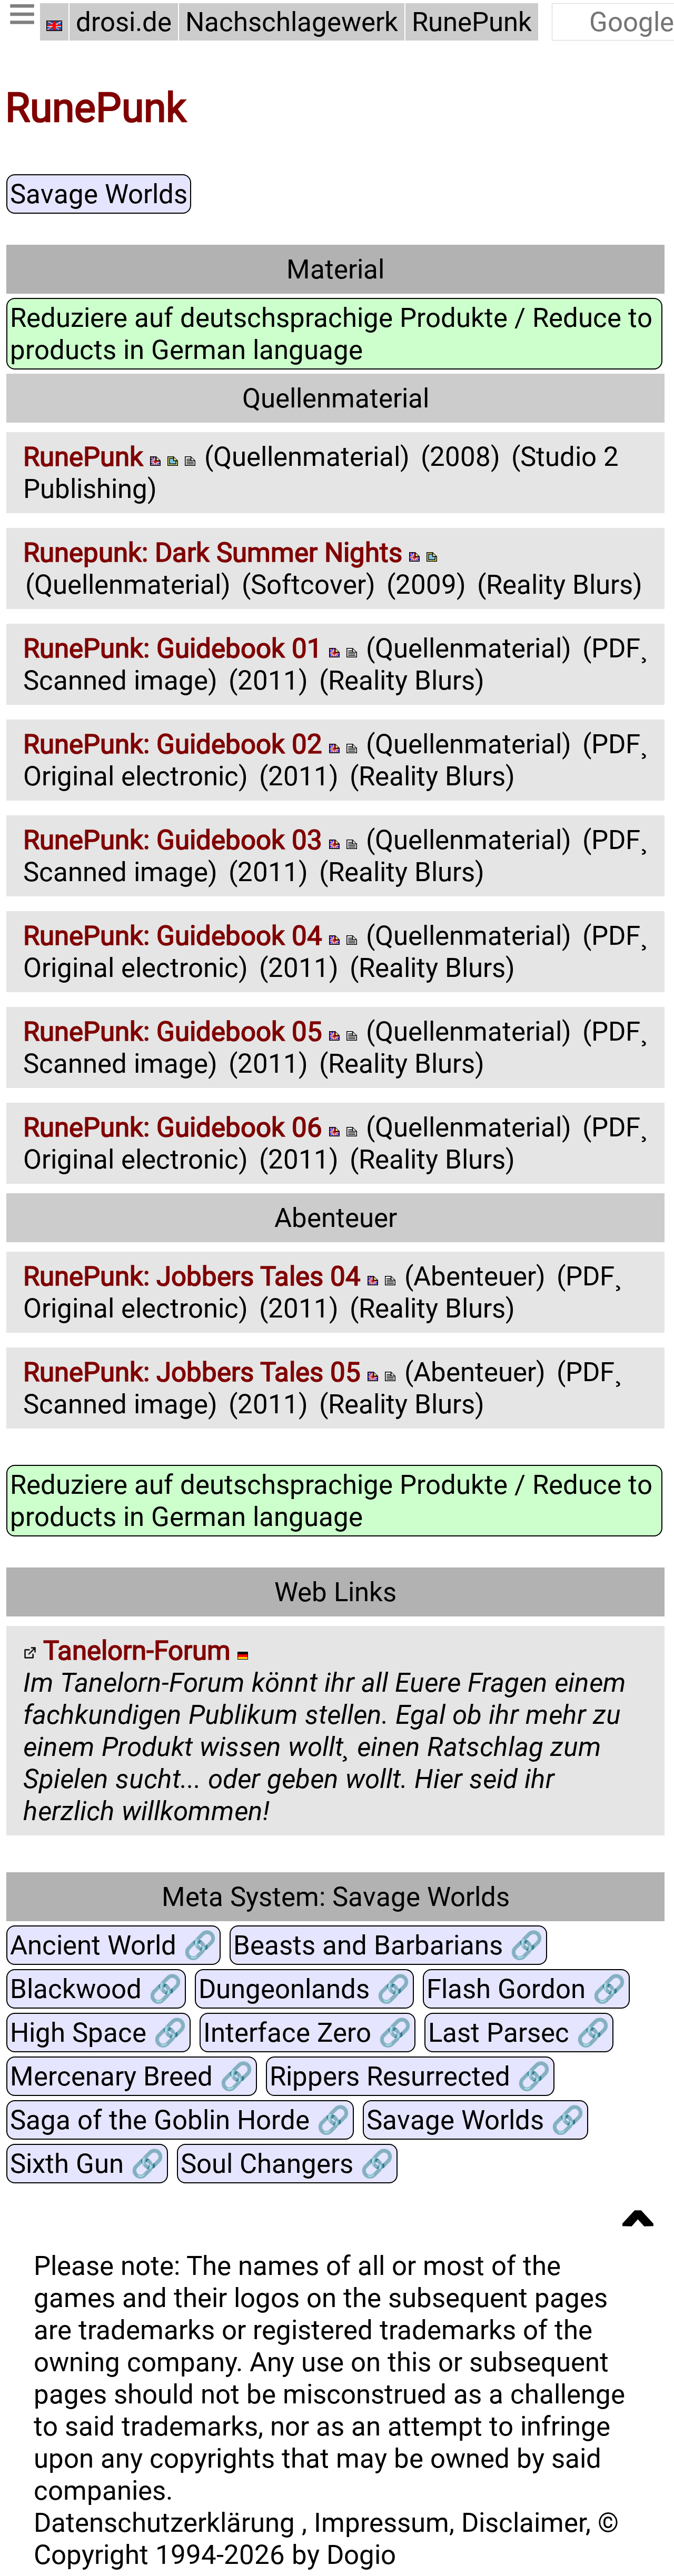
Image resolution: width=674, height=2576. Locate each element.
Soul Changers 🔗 (287, 2163)
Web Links (335, 1592)
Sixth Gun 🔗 (87, 2163)
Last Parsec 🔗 (519, 2032)
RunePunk (472, 22)
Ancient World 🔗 (113, 1945)
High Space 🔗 (98, 2032)
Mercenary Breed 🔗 (132, 2076)
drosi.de (124, 22)
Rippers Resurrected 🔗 (410, 2076)
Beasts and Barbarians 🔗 (388, 1945)
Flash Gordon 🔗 (526, 1988)
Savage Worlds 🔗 (475, 2119)
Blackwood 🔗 (96, 1988)
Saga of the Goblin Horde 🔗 (180, 2119)
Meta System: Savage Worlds (336, 1896)
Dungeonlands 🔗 (304, 1988)
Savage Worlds (99, 194)
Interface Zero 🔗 (308, 2032)
